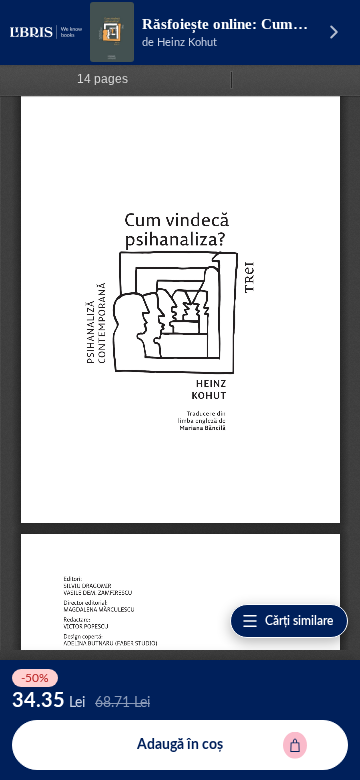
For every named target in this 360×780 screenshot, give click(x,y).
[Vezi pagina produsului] (112, 32)
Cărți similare (299, 621)
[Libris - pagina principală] (46, 32)
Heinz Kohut (187, 42)
